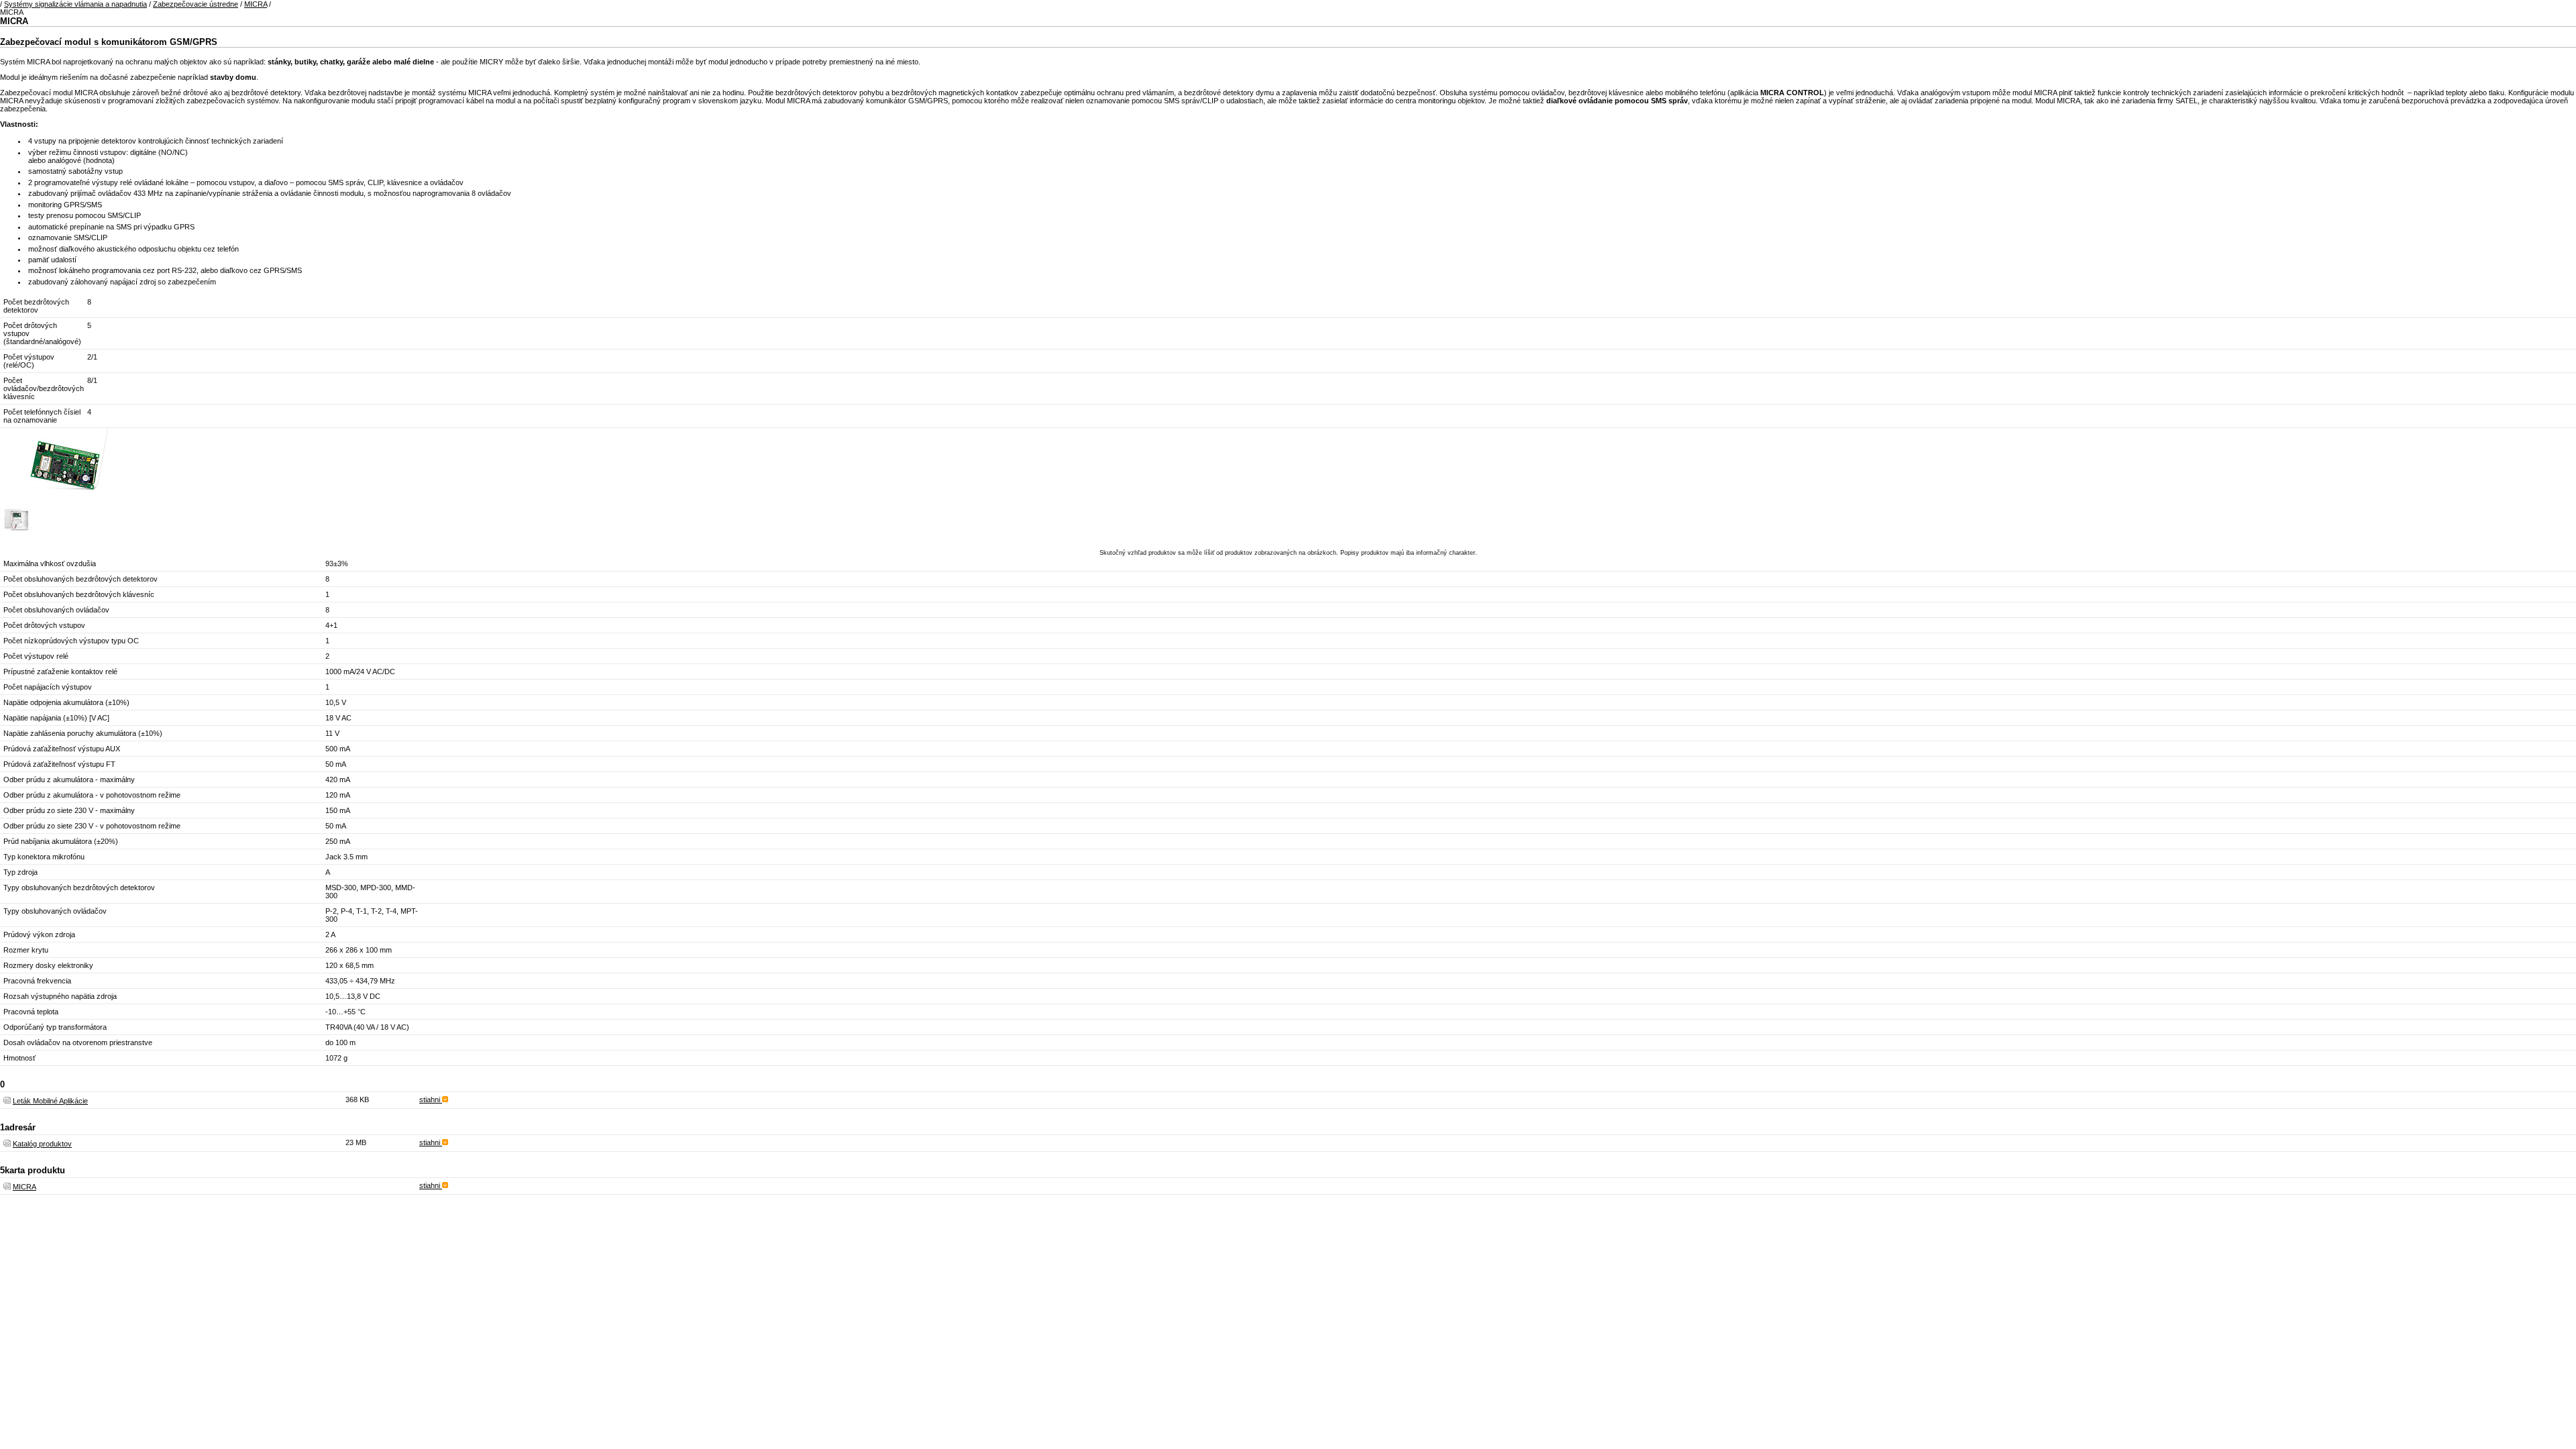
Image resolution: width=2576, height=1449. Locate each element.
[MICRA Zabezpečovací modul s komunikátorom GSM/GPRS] (67, 501)
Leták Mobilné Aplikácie (50, 1101)
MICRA (256, 4)
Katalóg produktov (42, 1144)
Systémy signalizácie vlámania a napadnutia (75, 4)
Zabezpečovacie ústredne (196, 4)
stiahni (431, 1099)
